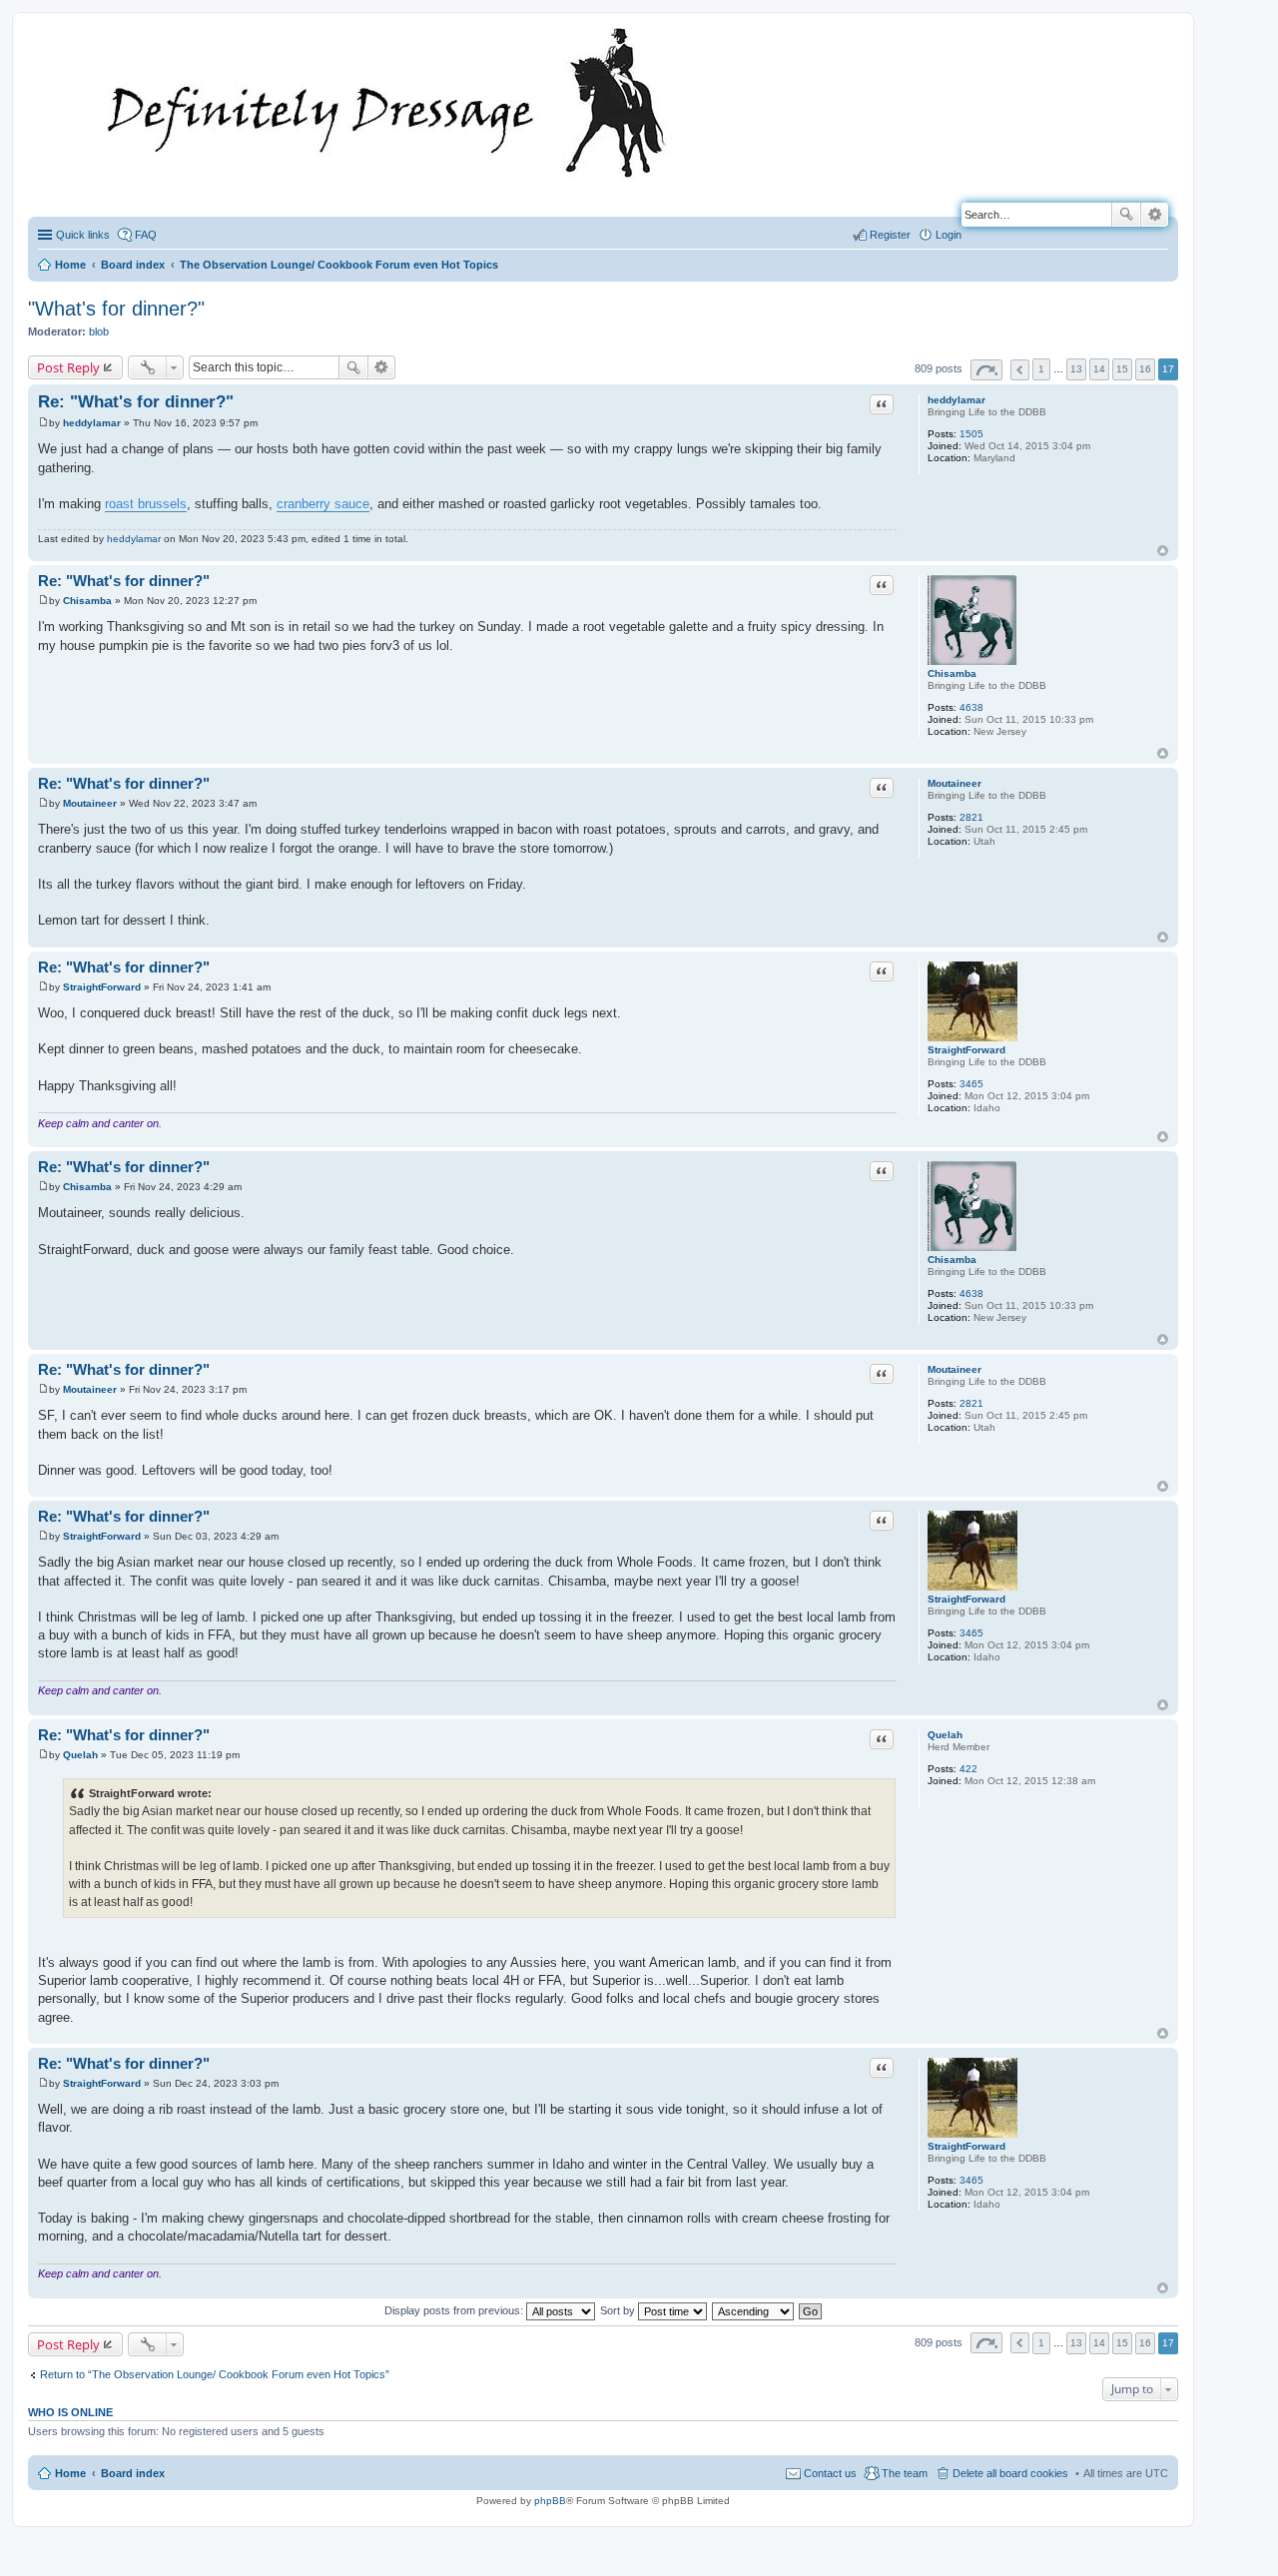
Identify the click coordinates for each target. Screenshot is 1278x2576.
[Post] (43, 423)
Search (1126, 215)
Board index (133, 2473)
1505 (971, 434)
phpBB (550, 2501)
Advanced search (1155, 215)
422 (968, 1769)
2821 (971, 817)
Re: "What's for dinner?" (136, 402)
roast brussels (146, 504)
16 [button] (1145, 369)
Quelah (945, 1735)
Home (70, 2473)
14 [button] (1099, 369)
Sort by (619, 2310)
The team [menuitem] (905, 2473)
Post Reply (68, 367)
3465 (971, 1084)
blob (99, 331)
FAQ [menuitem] (146, 235)
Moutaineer (955, 783)
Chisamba (952, 673)
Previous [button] (1020, 370)
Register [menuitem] (890, 235)
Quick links (83, 235)
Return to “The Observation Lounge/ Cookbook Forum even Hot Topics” (215, 2374)
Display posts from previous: (455, 2310)
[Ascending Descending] (754, 2310)
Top (1163, 551)
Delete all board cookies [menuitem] (1010, 2473)
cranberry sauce (323, 504)
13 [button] (1076, 369)
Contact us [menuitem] (830, 2473)
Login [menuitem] (949, 235)
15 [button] (1122, 369)
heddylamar (957, 400)
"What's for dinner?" (116, 309)
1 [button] (1041, 369)
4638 (971, 707)
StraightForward (966, 1050)
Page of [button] (986, 370)
